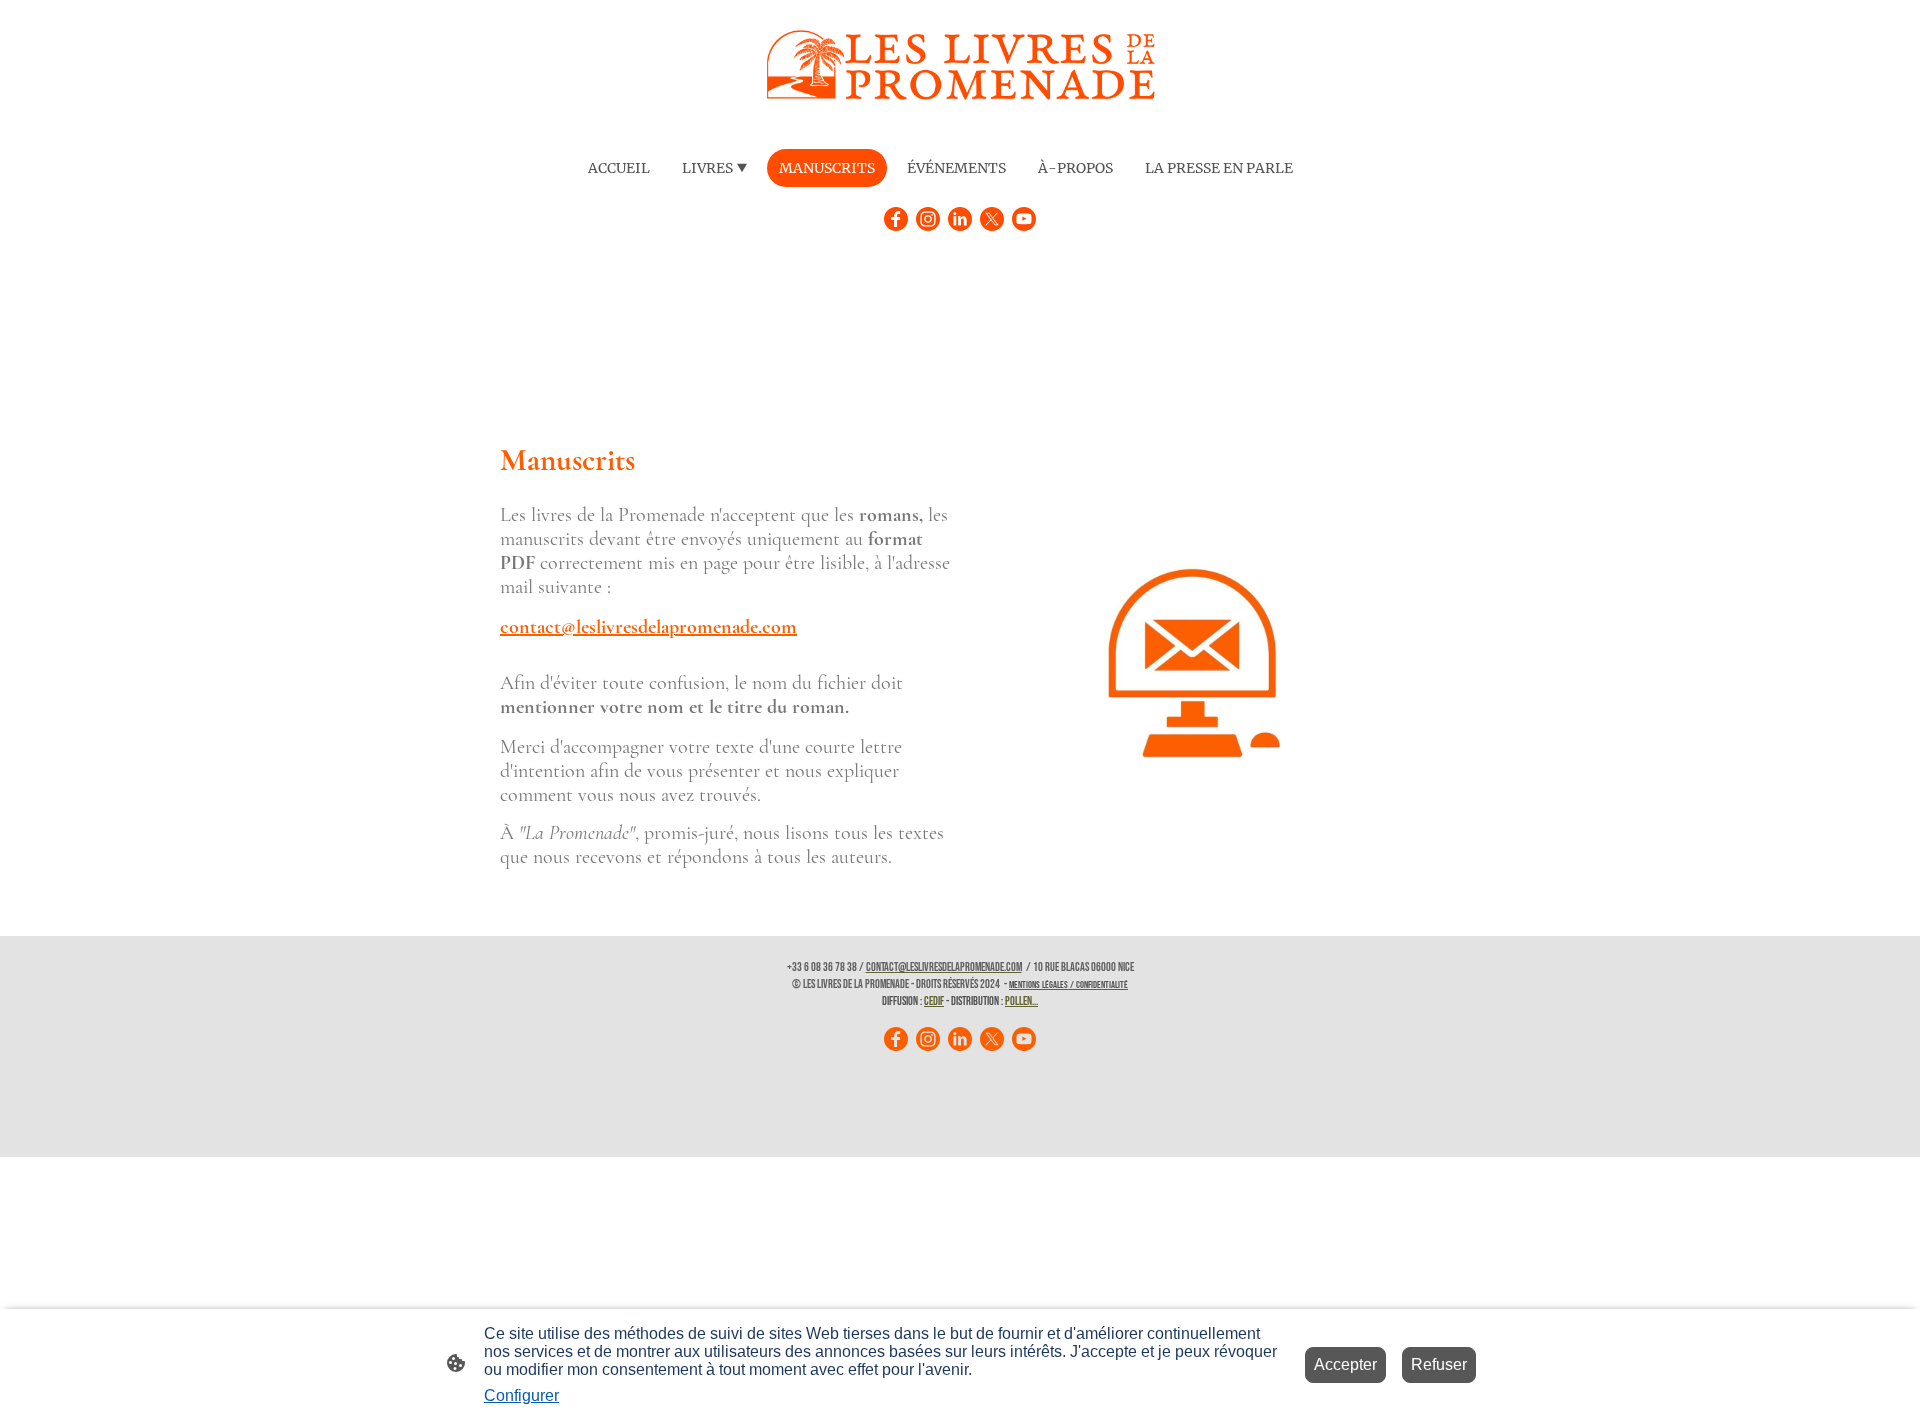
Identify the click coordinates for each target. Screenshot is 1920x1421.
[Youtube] (1024, 219)
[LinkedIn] (960, 219)
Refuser (1439, 1364)
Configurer (521, 1395)
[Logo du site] (960, 70)
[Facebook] (896, 219)
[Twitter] (992, 219)
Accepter (1345, 1364)
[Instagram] (928, 219)
